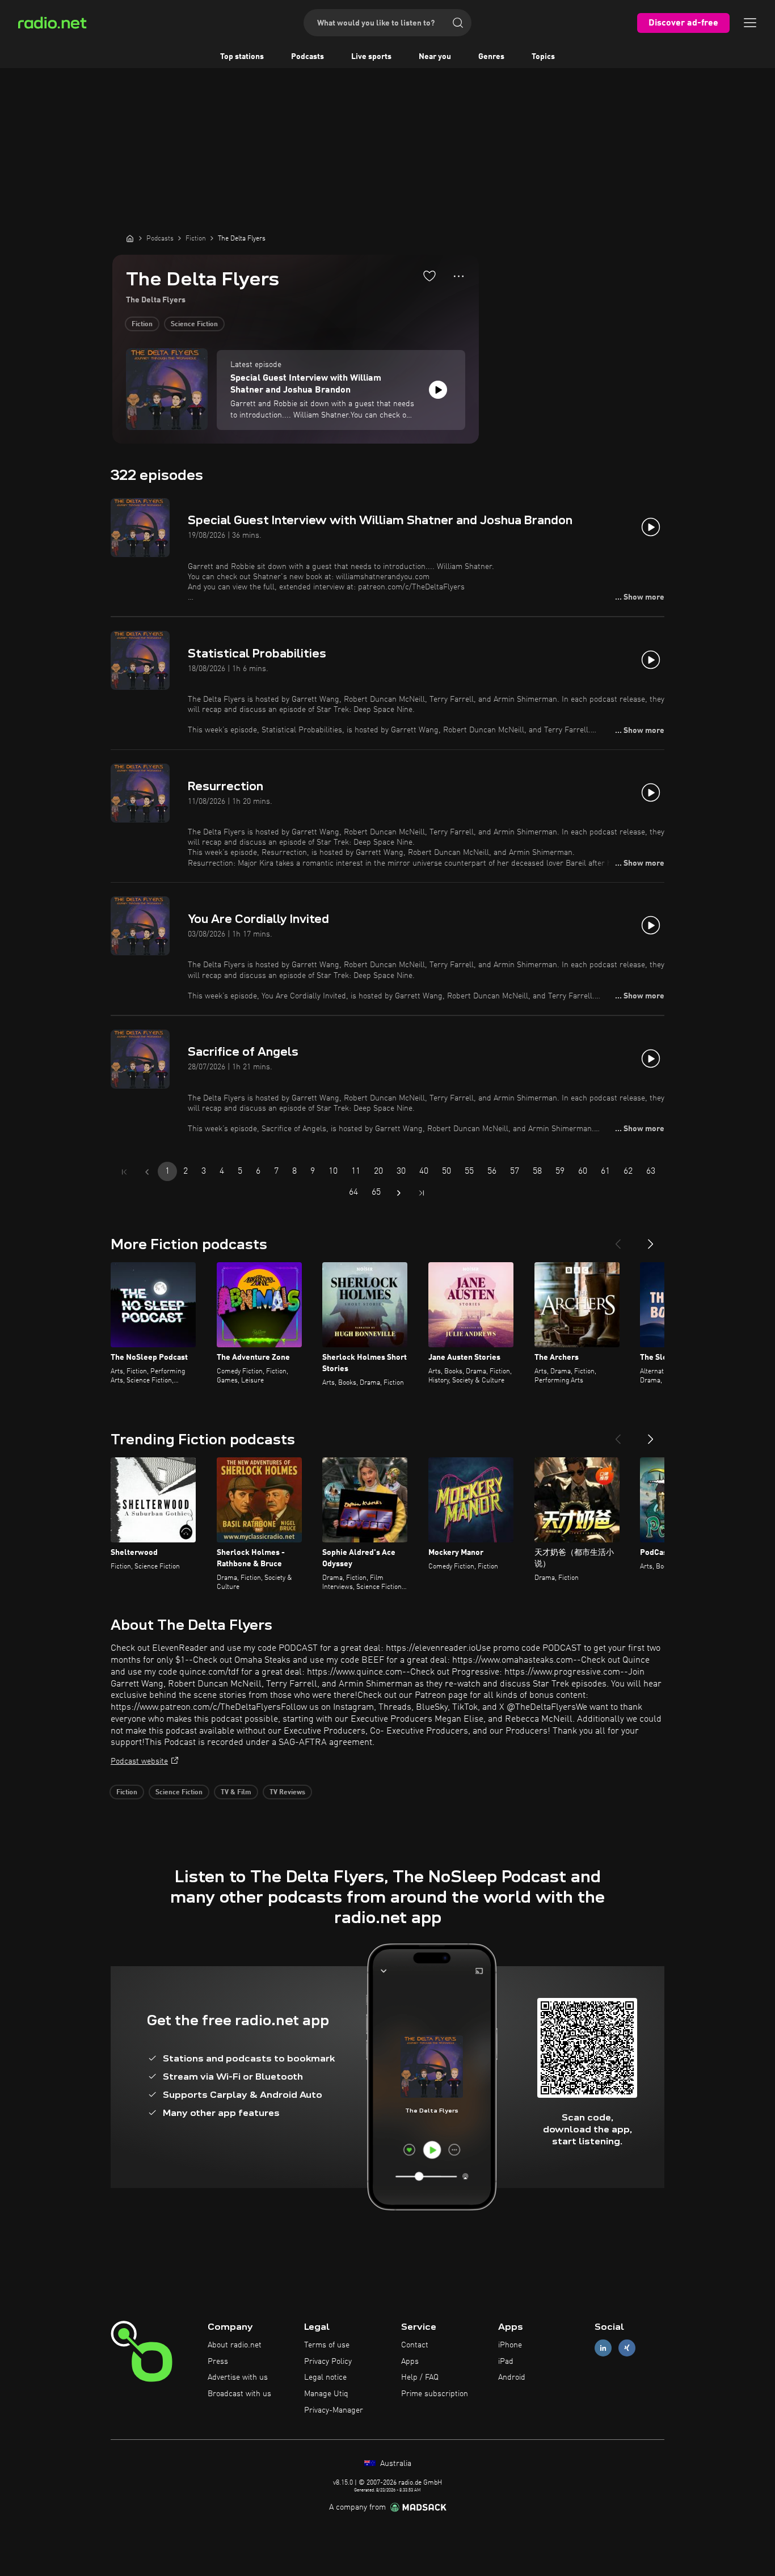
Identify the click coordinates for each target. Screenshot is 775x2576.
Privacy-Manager (334, 2410)
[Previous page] (147, 1172)
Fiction (142, 324)
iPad (506, 2362)
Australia (395, 2464)
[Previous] (618, 1239)
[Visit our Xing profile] (627, 2348)
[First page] (124, 1172)
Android (512, 2377)
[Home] (130, 238)
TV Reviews (287, 1793)
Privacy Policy (328, 2362)
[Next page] (399, 1193)
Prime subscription (435, 2394)
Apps (410, 2362)
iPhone (510, 2345)
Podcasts (308, 57)
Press (218, 2362)
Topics (543, 57)
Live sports (371, 57)
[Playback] (438, 390)
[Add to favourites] (429, 276)
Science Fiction (194, 324)
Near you (435, 57)
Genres (491, 57)
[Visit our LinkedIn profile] (603, 2348)
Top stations (242, 57)
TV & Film (236, 1793)
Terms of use (327, 2345)
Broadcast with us (239, 2394)
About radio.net (235, 2345)
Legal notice (325, 2377)
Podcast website (139, 1761)
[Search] (458, 23)
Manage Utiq (326, 2394)
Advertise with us (238, 2377)
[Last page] (422, 1193)
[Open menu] (750, 23)
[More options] (459, 276)
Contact (415, 2345)
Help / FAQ (420, 2377)
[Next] (651, 1239)
